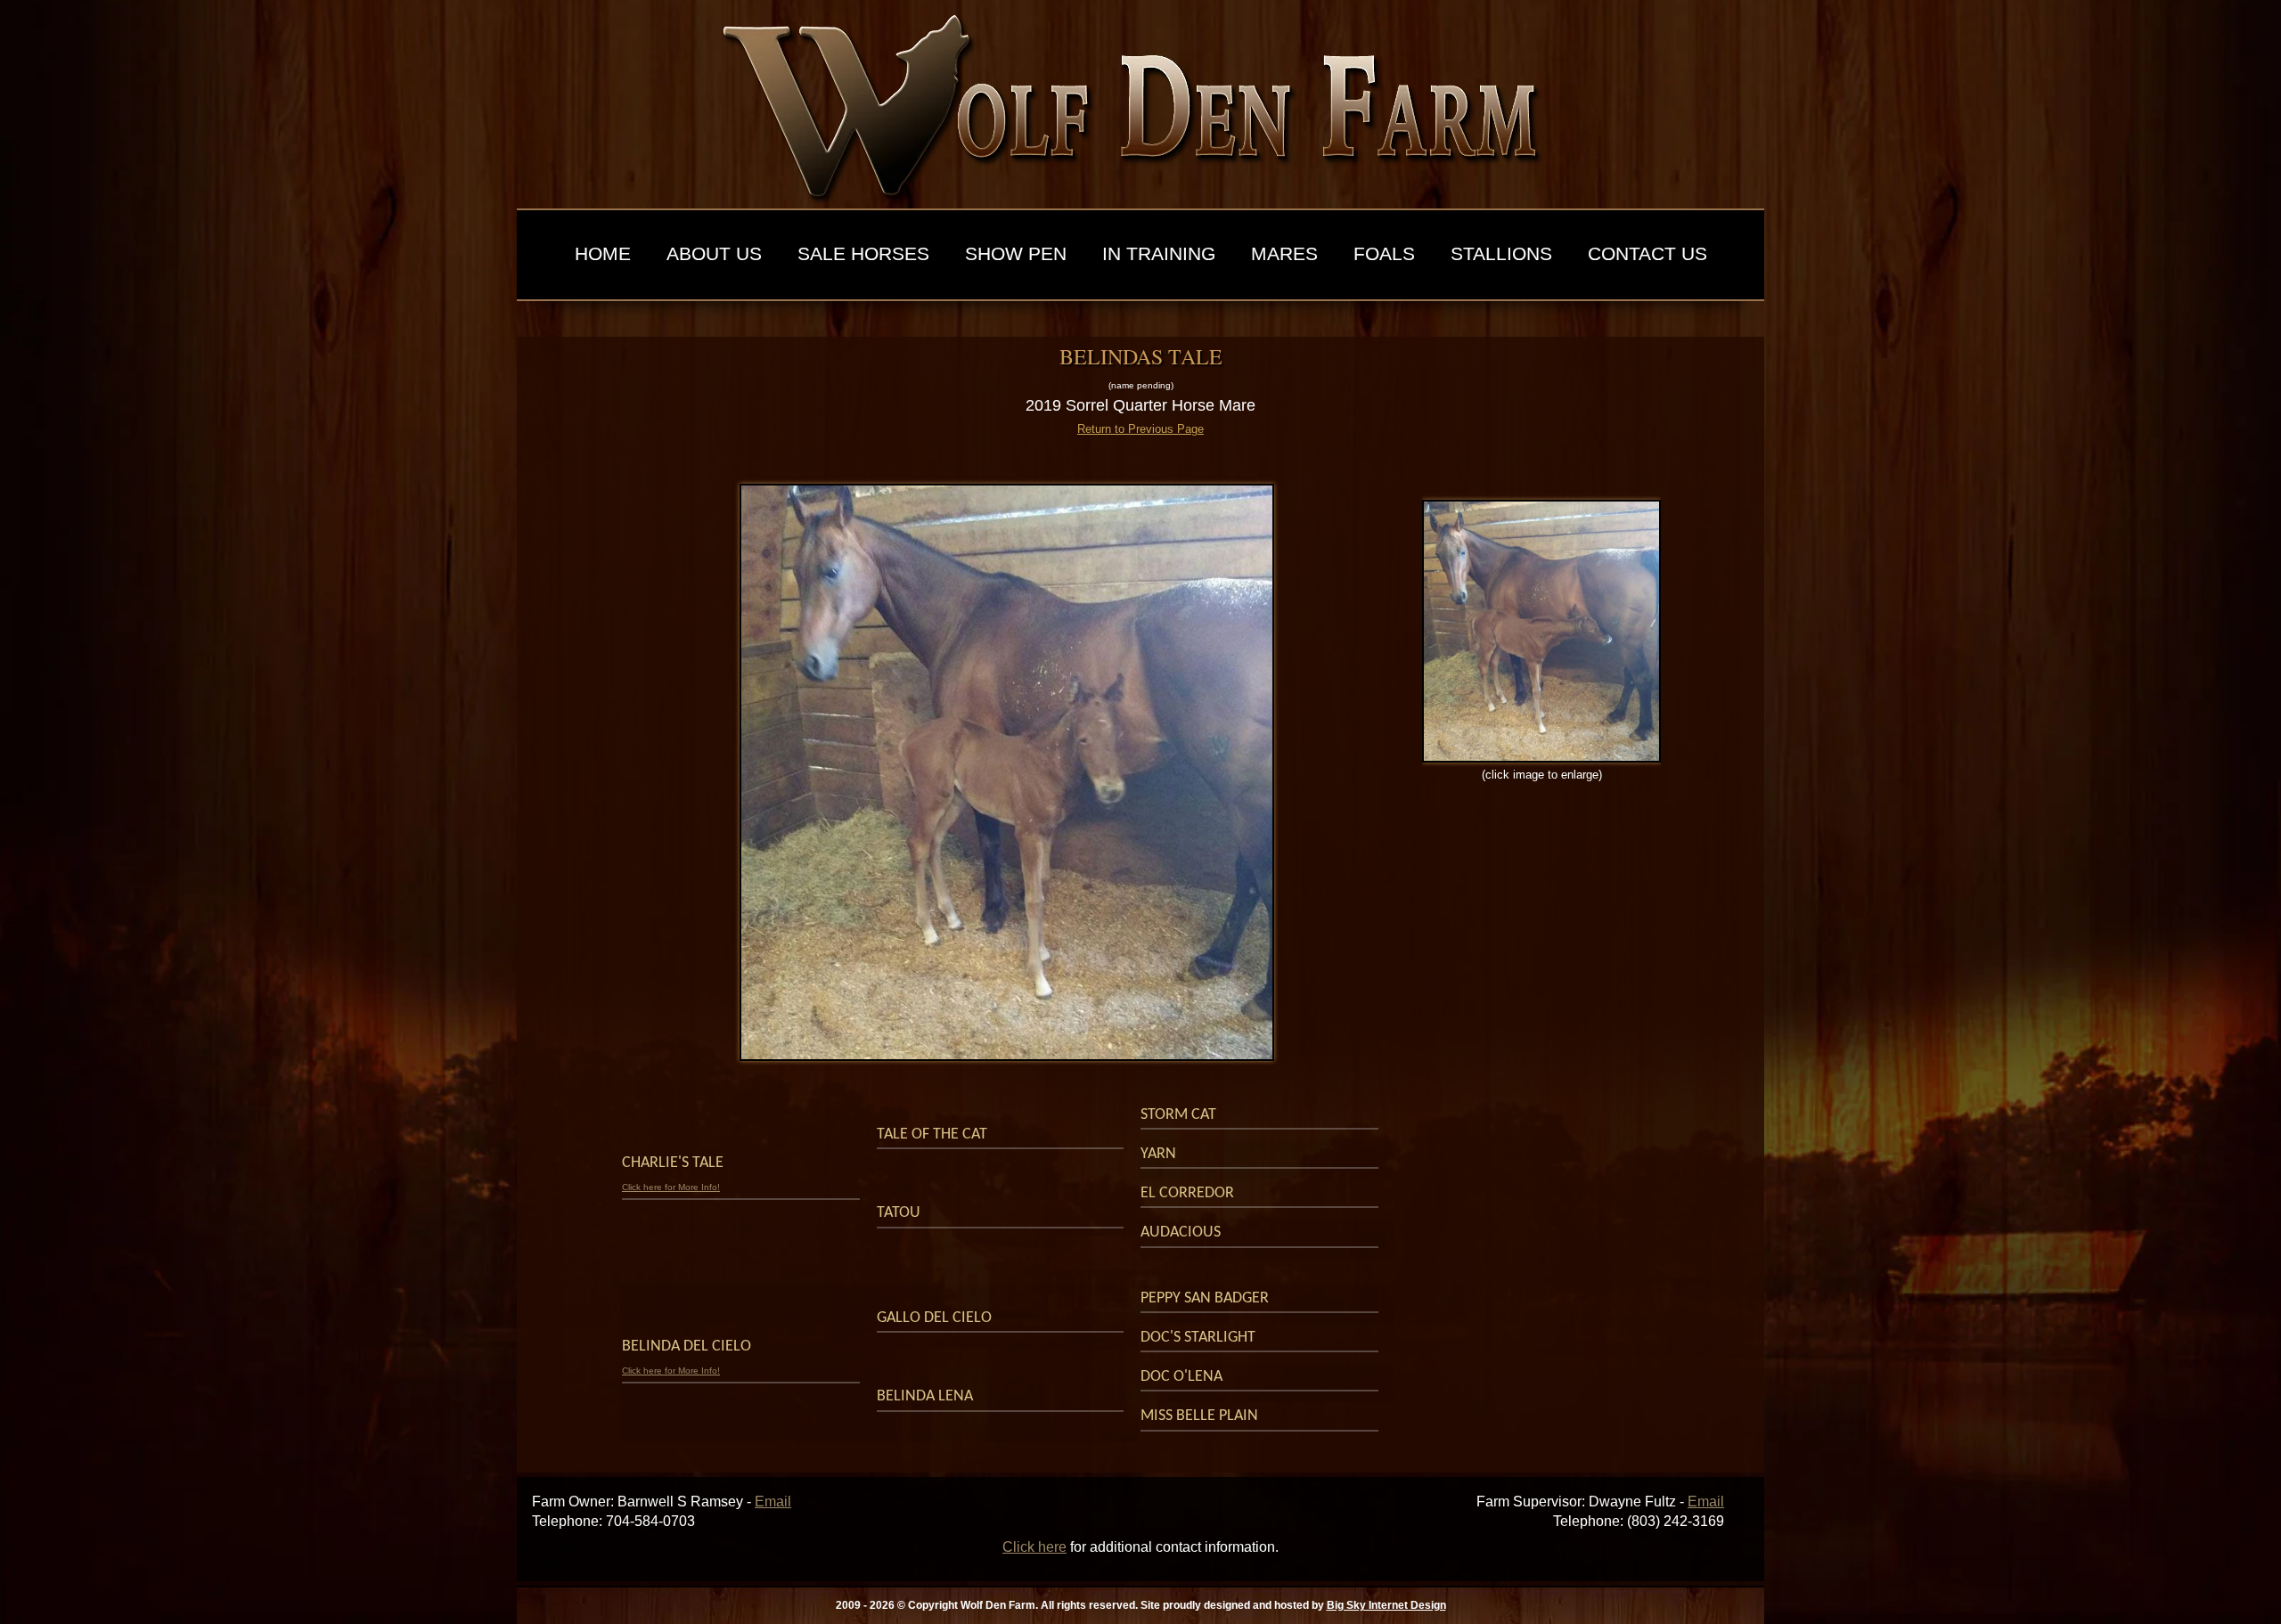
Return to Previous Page (1140, 429)
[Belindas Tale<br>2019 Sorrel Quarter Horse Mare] (1007, 772)
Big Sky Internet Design (1386, 1605)
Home (603, 254)
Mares (1284, 254)
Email (773, 1502)
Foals (1384, 254)
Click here (1034, 1547)
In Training (1159, 254)
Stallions (1501, 254)
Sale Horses (863, 254)
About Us (714, 254)
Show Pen (1016, 254)
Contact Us (1647, 254)
